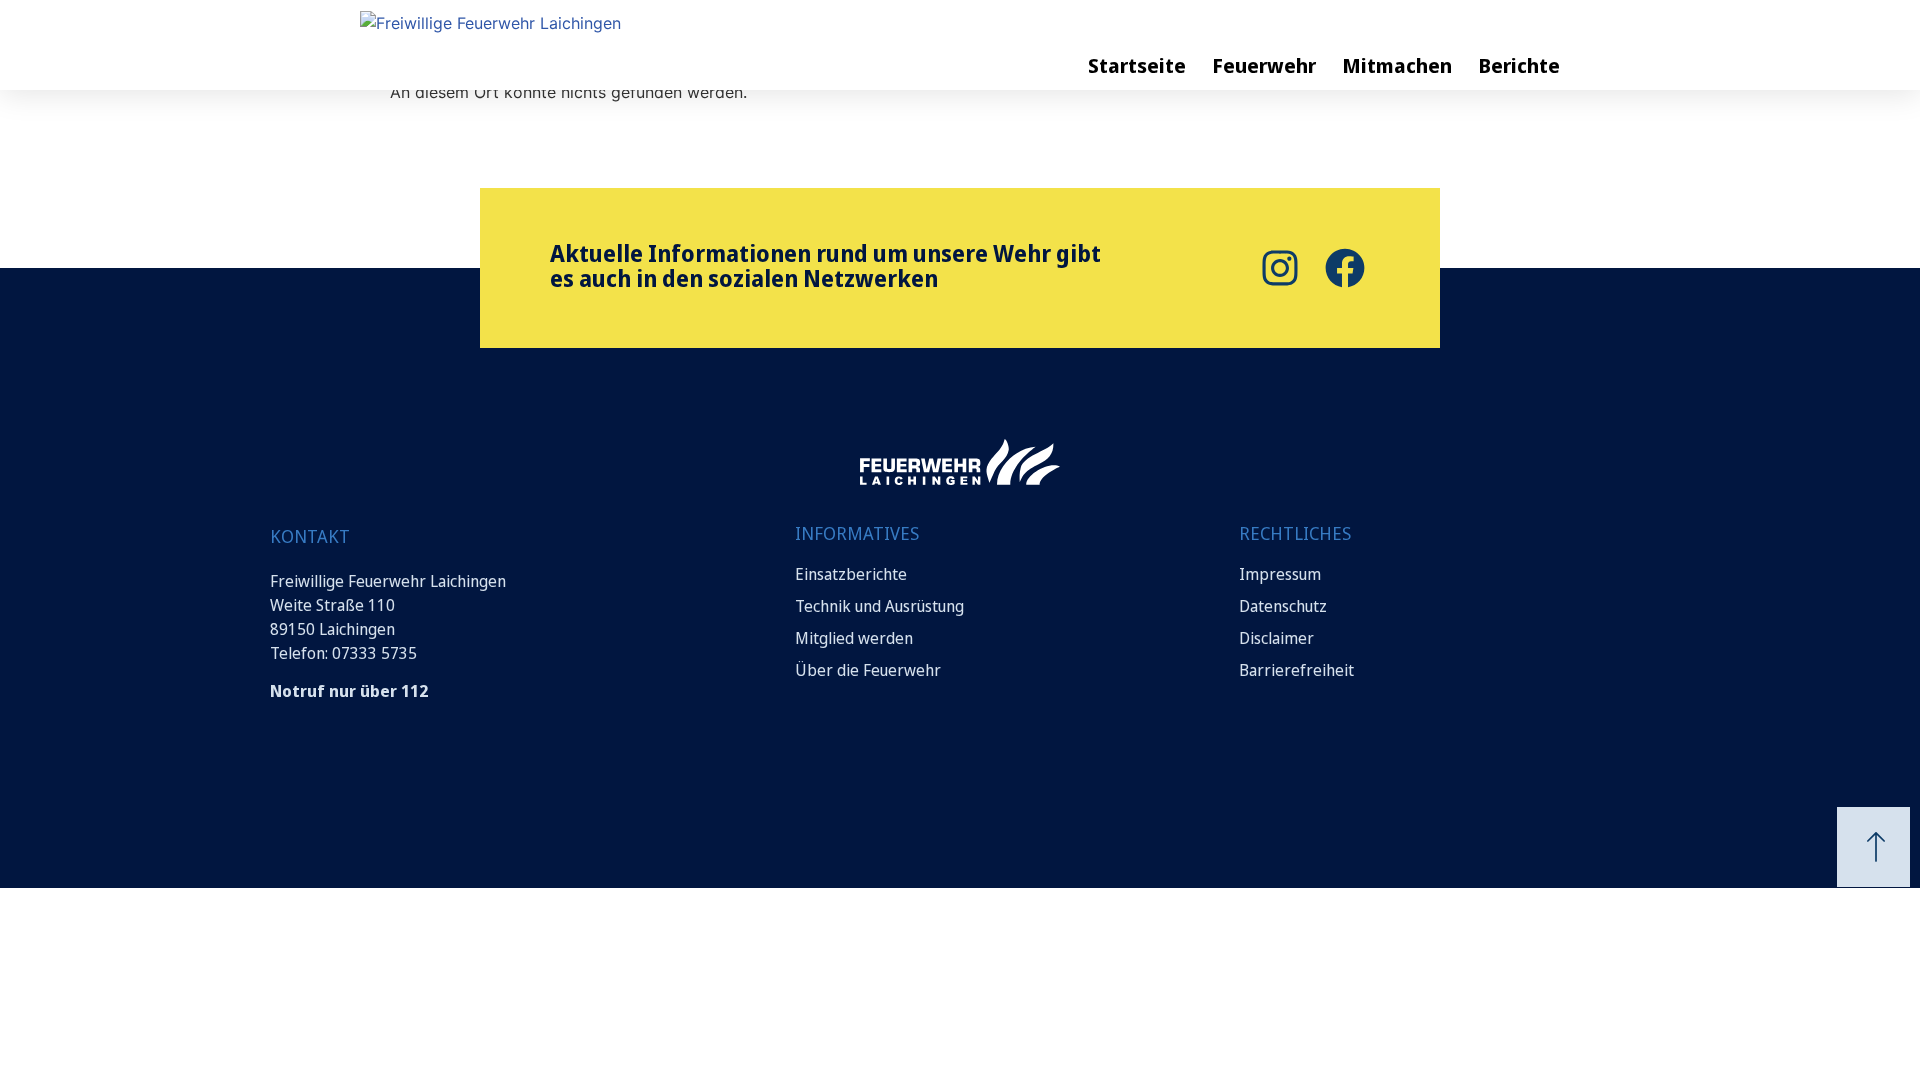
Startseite (1137, 65)
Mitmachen (1397, 65)
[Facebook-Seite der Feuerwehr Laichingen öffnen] (1342, 268)
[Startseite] (570, 43)
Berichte (1519, 65)
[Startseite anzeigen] (960, 462)
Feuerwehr (1264, 65)
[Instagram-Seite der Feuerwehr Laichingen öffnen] (1277, 268)
